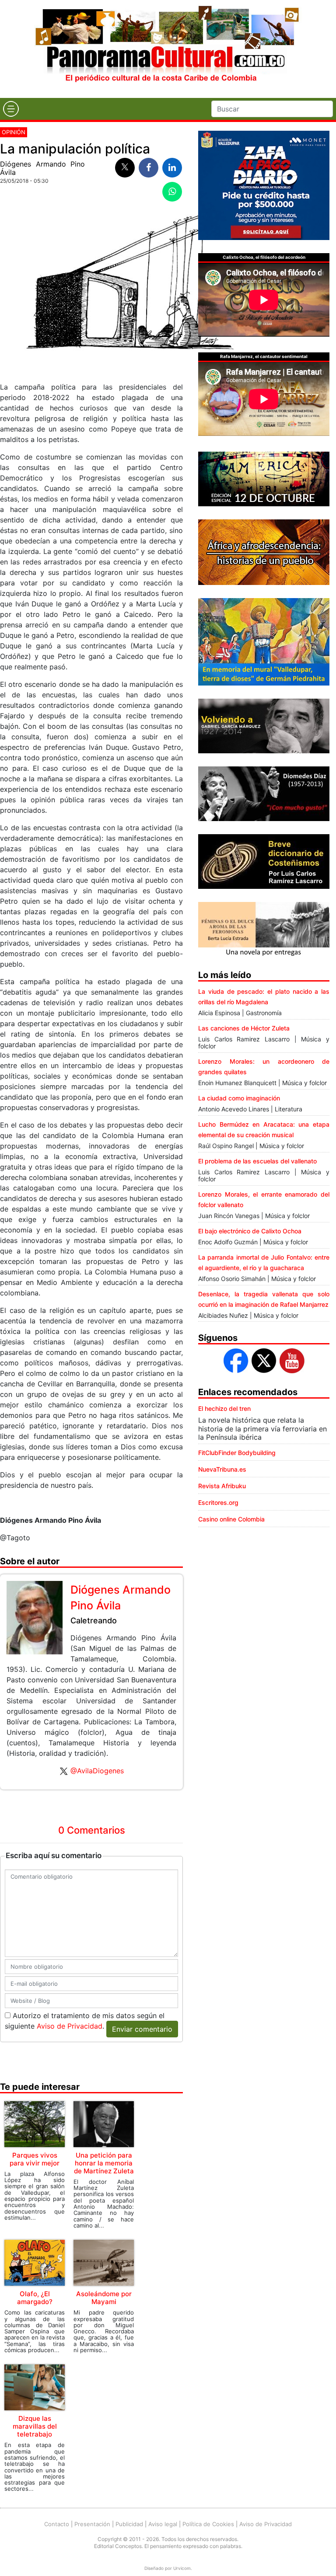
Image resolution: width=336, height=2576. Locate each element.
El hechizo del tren (224, 1408)
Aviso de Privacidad (70, 2026)
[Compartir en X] (125, 168)
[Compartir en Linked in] (172, 168)
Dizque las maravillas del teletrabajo (35, 2426)
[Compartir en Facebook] (149, 168)
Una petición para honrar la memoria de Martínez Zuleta (104, 2163)
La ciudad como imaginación (239, 1098)
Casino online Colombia (231, 1519)
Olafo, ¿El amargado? (35, 2298)
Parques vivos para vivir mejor (35, 2159)
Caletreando (94, 1620)
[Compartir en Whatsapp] (172, 192)
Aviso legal (163, 2524)
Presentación (92, 2524)
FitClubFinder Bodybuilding (237, 1453)
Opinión (14, 132)
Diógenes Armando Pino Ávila (42, 168)
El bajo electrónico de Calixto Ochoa (250, 1231)
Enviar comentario (142, 2029)
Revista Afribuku (222, 1486)
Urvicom (182, 2568)
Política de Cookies (208, 2524)
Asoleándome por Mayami (104, 2298)
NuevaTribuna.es (222, 1469)
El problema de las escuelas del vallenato (257, 1161)
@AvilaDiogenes (97, 1771)
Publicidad (129, 2524)
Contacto (57, 2524)
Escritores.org (218, 1502)
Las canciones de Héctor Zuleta (244, 1028)
